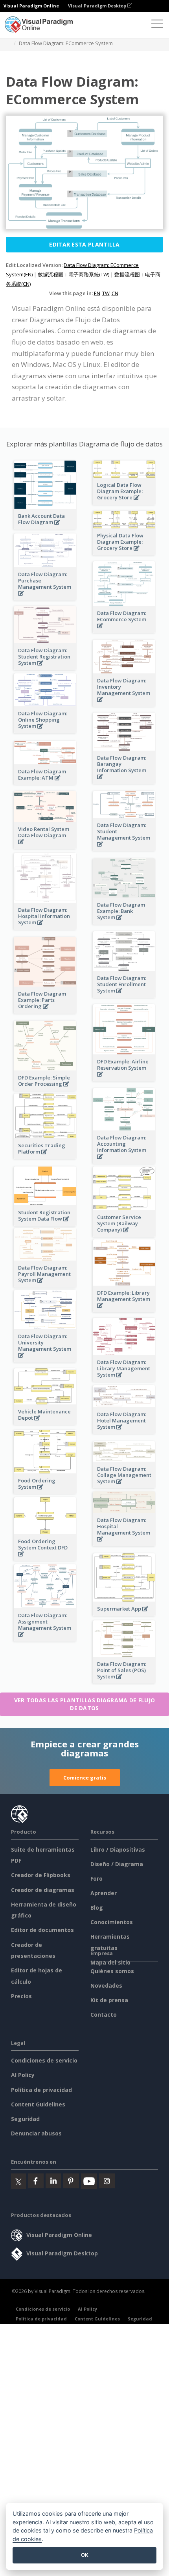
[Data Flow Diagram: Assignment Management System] (45, 1639)
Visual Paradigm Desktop (98, 6)
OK (85, 2555)
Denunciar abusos (36, 2133)
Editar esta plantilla (84, 244)
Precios (21, 1996)
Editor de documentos (42, 1930)
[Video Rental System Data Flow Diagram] (45, 846)
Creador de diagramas (43, 1890)
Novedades (106, 1986)
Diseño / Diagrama (117, 1864)
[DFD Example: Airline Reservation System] (124, 1078)
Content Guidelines (38, 2104)
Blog (97, 1908)
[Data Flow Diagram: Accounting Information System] (124, 1161)
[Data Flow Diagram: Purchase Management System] (45, 598)
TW (106, 293)
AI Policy (23, 2075)
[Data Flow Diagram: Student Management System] (124, 848)
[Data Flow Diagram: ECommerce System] (124, 630)
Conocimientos (112, 1922)
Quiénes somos (112, 1971)
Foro (96, 1878)
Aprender (104, 1893)
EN (97, 293)
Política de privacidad (41, 2090)
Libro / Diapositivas (118, 1849)
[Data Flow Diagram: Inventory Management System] (124, 704)
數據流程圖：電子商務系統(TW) (73, 274)
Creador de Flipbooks (41, 1875)
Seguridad (25, 2119)
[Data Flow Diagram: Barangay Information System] (124, 781)
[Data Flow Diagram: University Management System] (45, 1360)
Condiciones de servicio (44, 2060)
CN (115, 293)
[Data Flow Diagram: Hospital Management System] (124, 1543)
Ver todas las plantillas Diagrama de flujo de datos (85, 1704)
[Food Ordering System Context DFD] (45, 1558)
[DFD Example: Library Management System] (124, 1310)
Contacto (104, 2015)
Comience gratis (85, 1778)
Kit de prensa (109, 2000)
